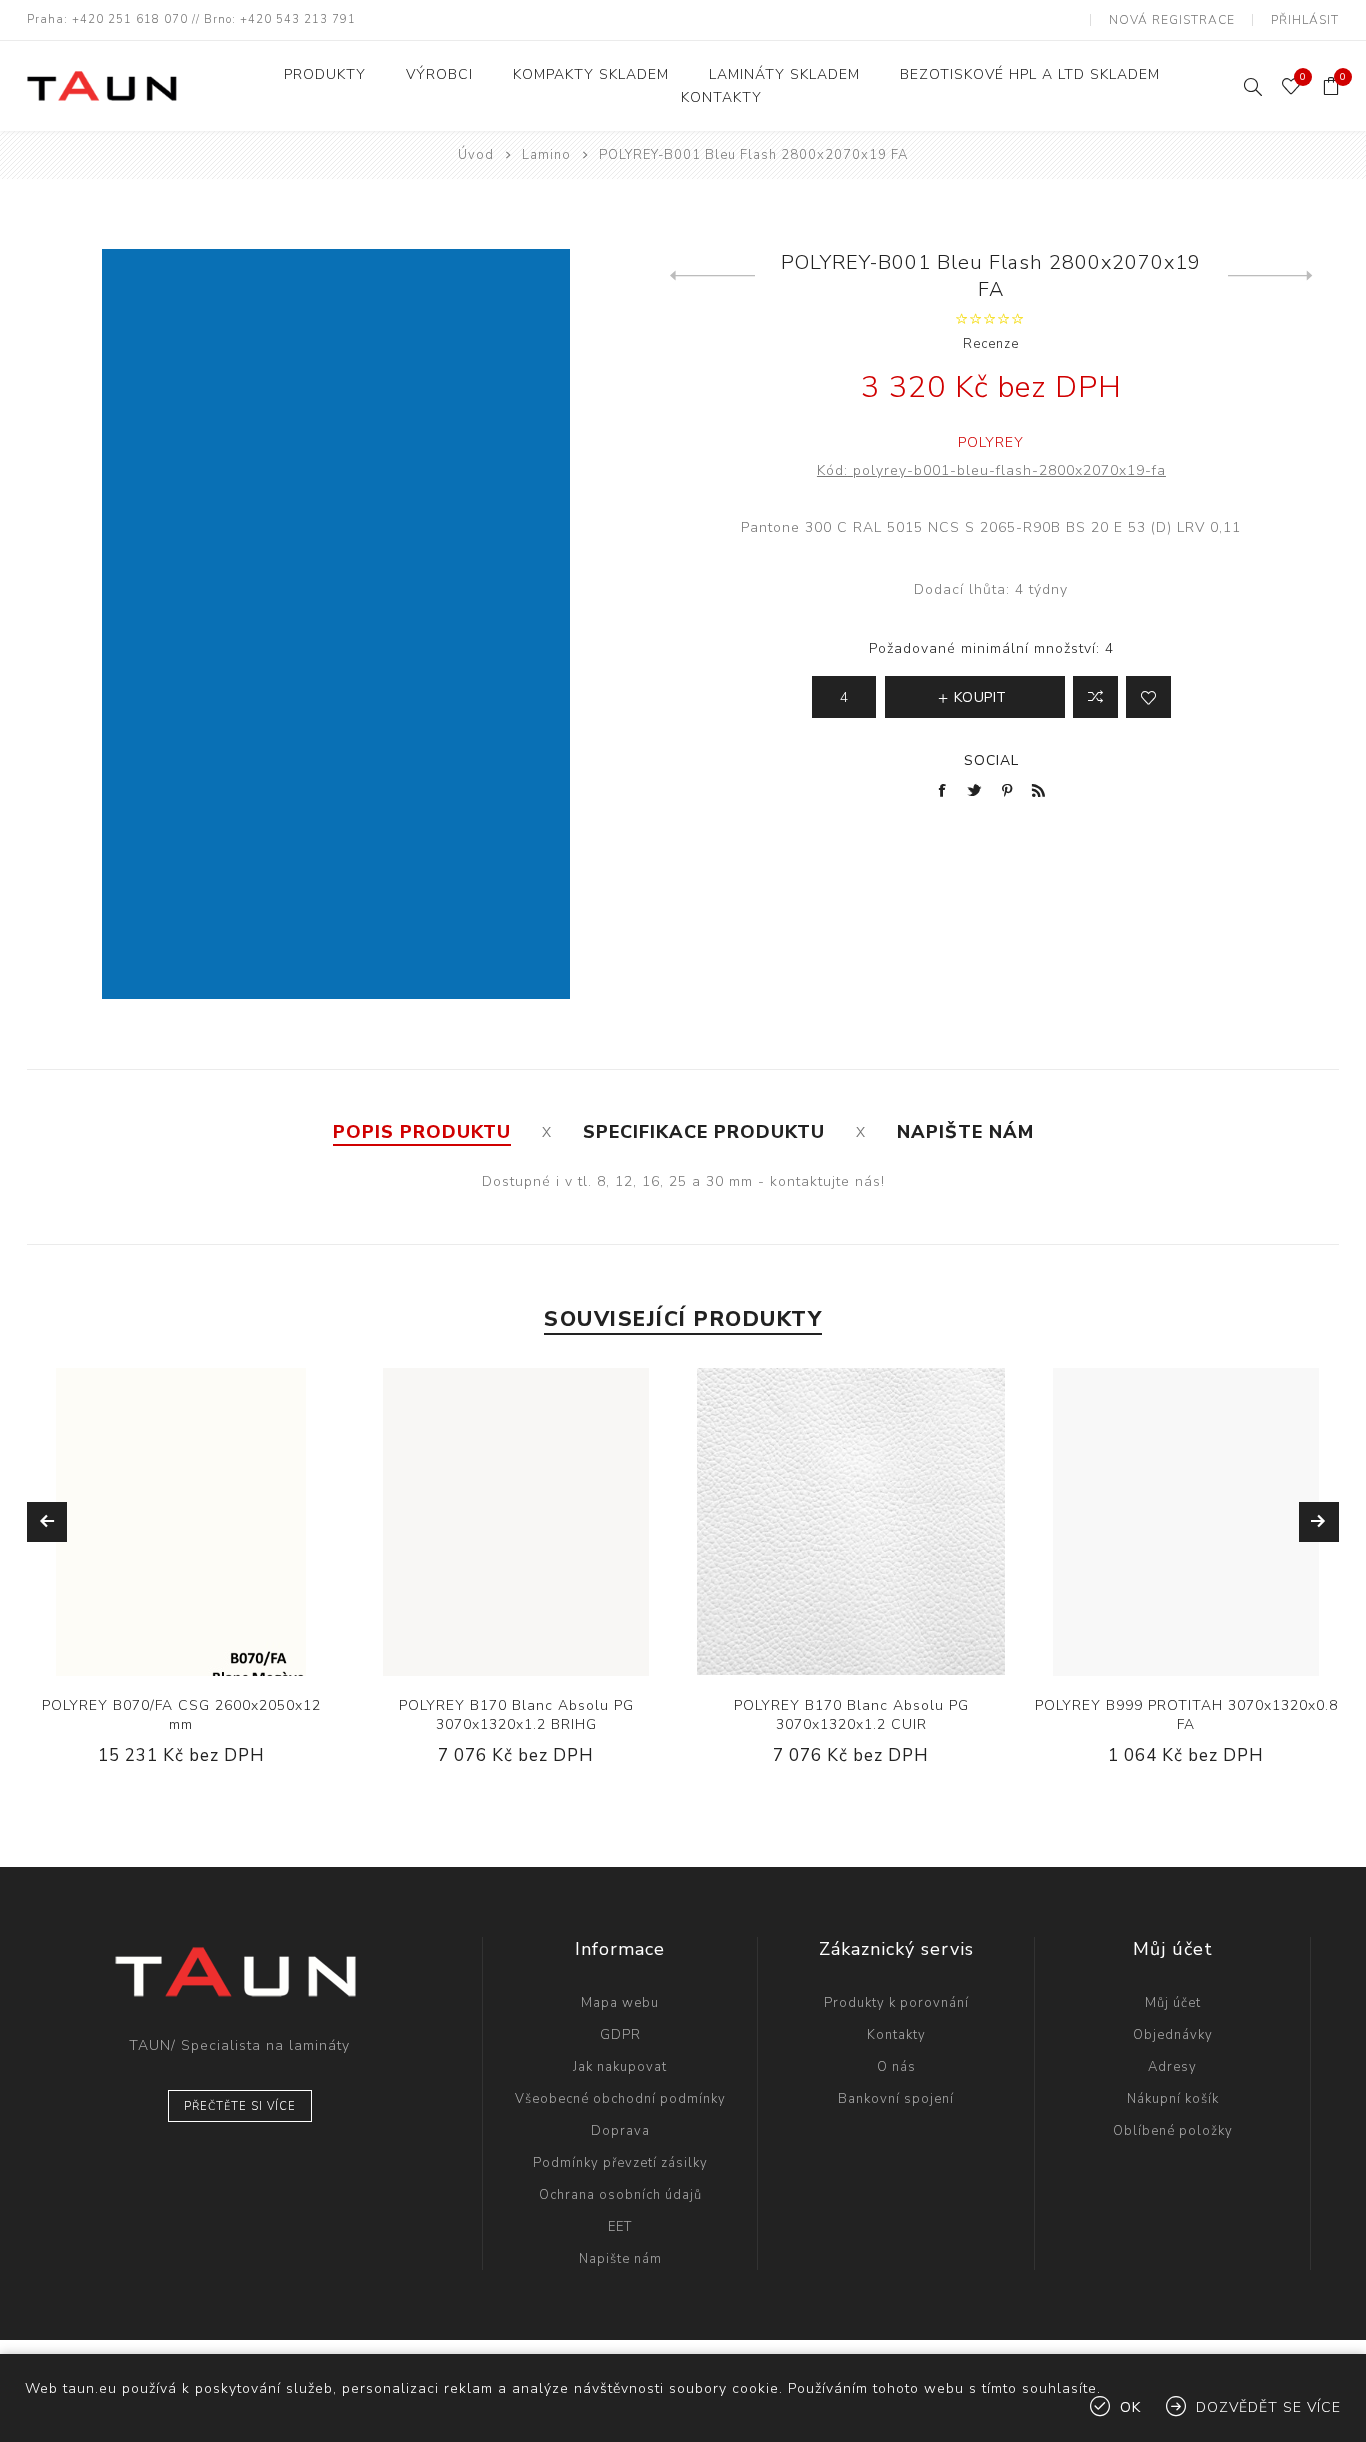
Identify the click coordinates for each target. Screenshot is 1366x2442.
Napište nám (620, 2259)
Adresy (1172, 2067)
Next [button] (1319, 1522)
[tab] (422, 1132)
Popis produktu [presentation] (422, 1132)
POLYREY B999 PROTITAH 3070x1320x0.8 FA (1186, 1715)
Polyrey (991, 442)
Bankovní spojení (896, 2099)
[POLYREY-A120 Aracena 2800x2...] (712, 276)
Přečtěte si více (240, 2106)
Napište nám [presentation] (965, 1132)
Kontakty (896, 2035)
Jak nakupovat (620, 2067)
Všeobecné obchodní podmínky (620, 2099)
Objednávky (1173, 2035)
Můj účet (1173, 2003)
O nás (896, 2067)
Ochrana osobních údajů (620, 2195)
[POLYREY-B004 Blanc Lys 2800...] (1270, 276)
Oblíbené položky (1173, 2131)
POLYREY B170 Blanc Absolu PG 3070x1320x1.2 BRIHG (516, 1715)
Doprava (620, 2131)
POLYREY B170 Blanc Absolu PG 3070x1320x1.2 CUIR (851, 1715)
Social (991, 760)
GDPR (620, 2035)
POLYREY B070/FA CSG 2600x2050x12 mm (181, 1715)
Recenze (991, 344)
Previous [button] (47, 1522)
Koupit (242, 1522)
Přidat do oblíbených (201, 1522)
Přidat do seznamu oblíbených (1148, 697)
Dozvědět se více (1268, 2407)
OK (1130, 2407)
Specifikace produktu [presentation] (704, 1132)
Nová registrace (1172, 20)
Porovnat (1095, 697)
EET (620, 2227)
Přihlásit (1305, 20)
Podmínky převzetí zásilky (620, 2163)
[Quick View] (120, 1522)
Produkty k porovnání (896, 2003)
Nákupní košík (1173, 2099)
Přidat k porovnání (160, 1522)
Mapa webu (620, 2003)
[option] (181, 1582)
